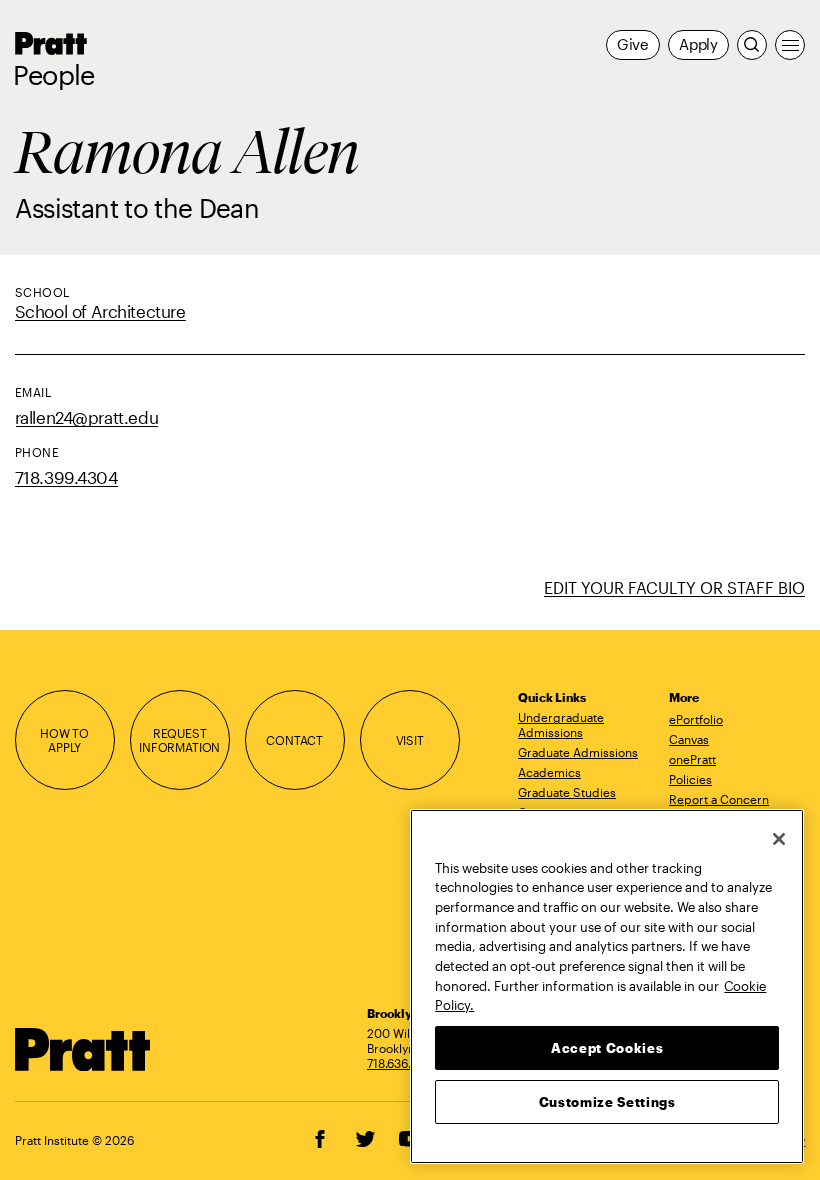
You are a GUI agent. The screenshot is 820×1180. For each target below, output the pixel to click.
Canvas (689, 739)
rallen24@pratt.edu (87, 417)
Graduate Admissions (578, 752)
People (54, 75)
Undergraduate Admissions (561, 724)
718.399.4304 (66, 477)
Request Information (179, 740)
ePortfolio (696, 719)
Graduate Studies (567, 792)
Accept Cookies (607, 1048)
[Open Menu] (790, 45)
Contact (294, 740)
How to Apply (64, 740)
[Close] (779, 839)
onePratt (692, 759)
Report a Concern (719, 799)
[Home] (83, 1049)
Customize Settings (607, 1102)
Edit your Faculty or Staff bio (674, 587)
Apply (698, 44)
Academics (549, 772)
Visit (410, 740)
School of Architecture (100, 311)
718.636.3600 (404, 1063)
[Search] (752, 45)
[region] (607, 986)
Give (633, 44)
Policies (690, 779)
